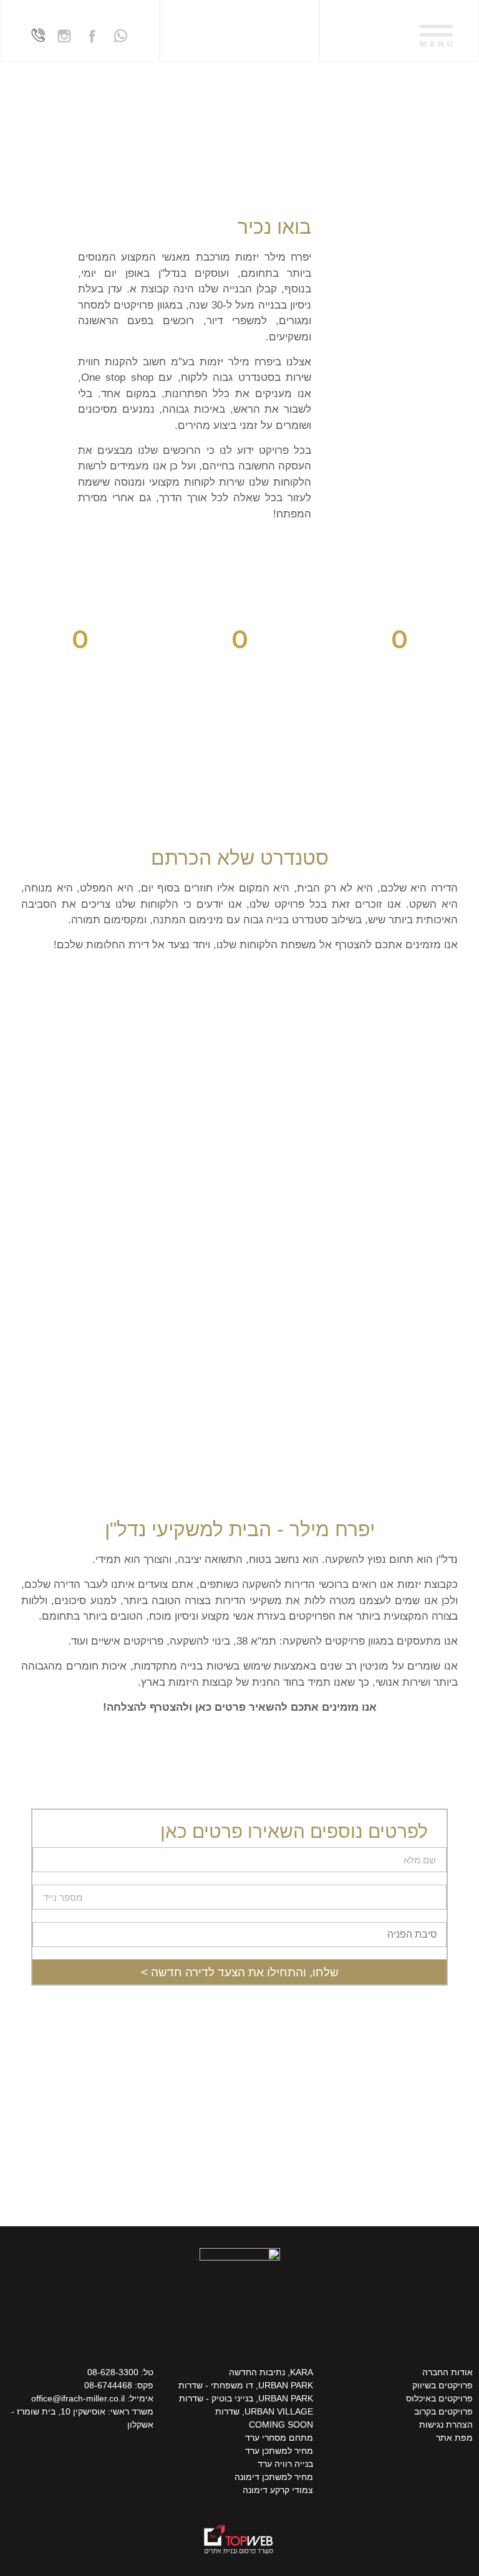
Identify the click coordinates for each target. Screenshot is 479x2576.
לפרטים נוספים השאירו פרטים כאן (294, 1832)
